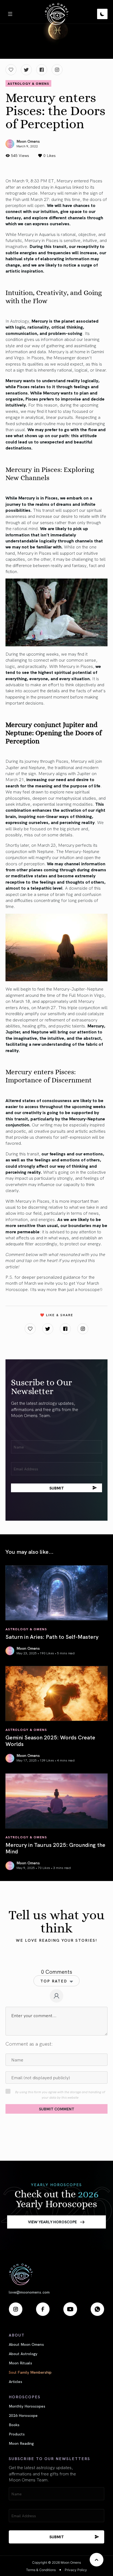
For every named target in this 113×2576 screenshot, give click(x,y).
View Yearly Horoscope (52, 2222)
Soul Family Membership (30, 2372)
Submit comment (57, 2109)
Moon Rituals (20, 2363)
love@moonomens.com (29, 2292)
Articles (15, 2381)
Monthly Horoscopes (27, 2406)
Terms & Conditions (41, 2570)
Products (17, 2434)
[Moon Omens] (56, 14)
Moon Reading (21, 2443)
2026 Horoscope (23, 2415)
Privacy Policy (76, 2570)
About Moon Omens (26, 2344)
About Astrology (23, 2353)
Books (14, 2425)
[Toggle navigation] (10, 14)
